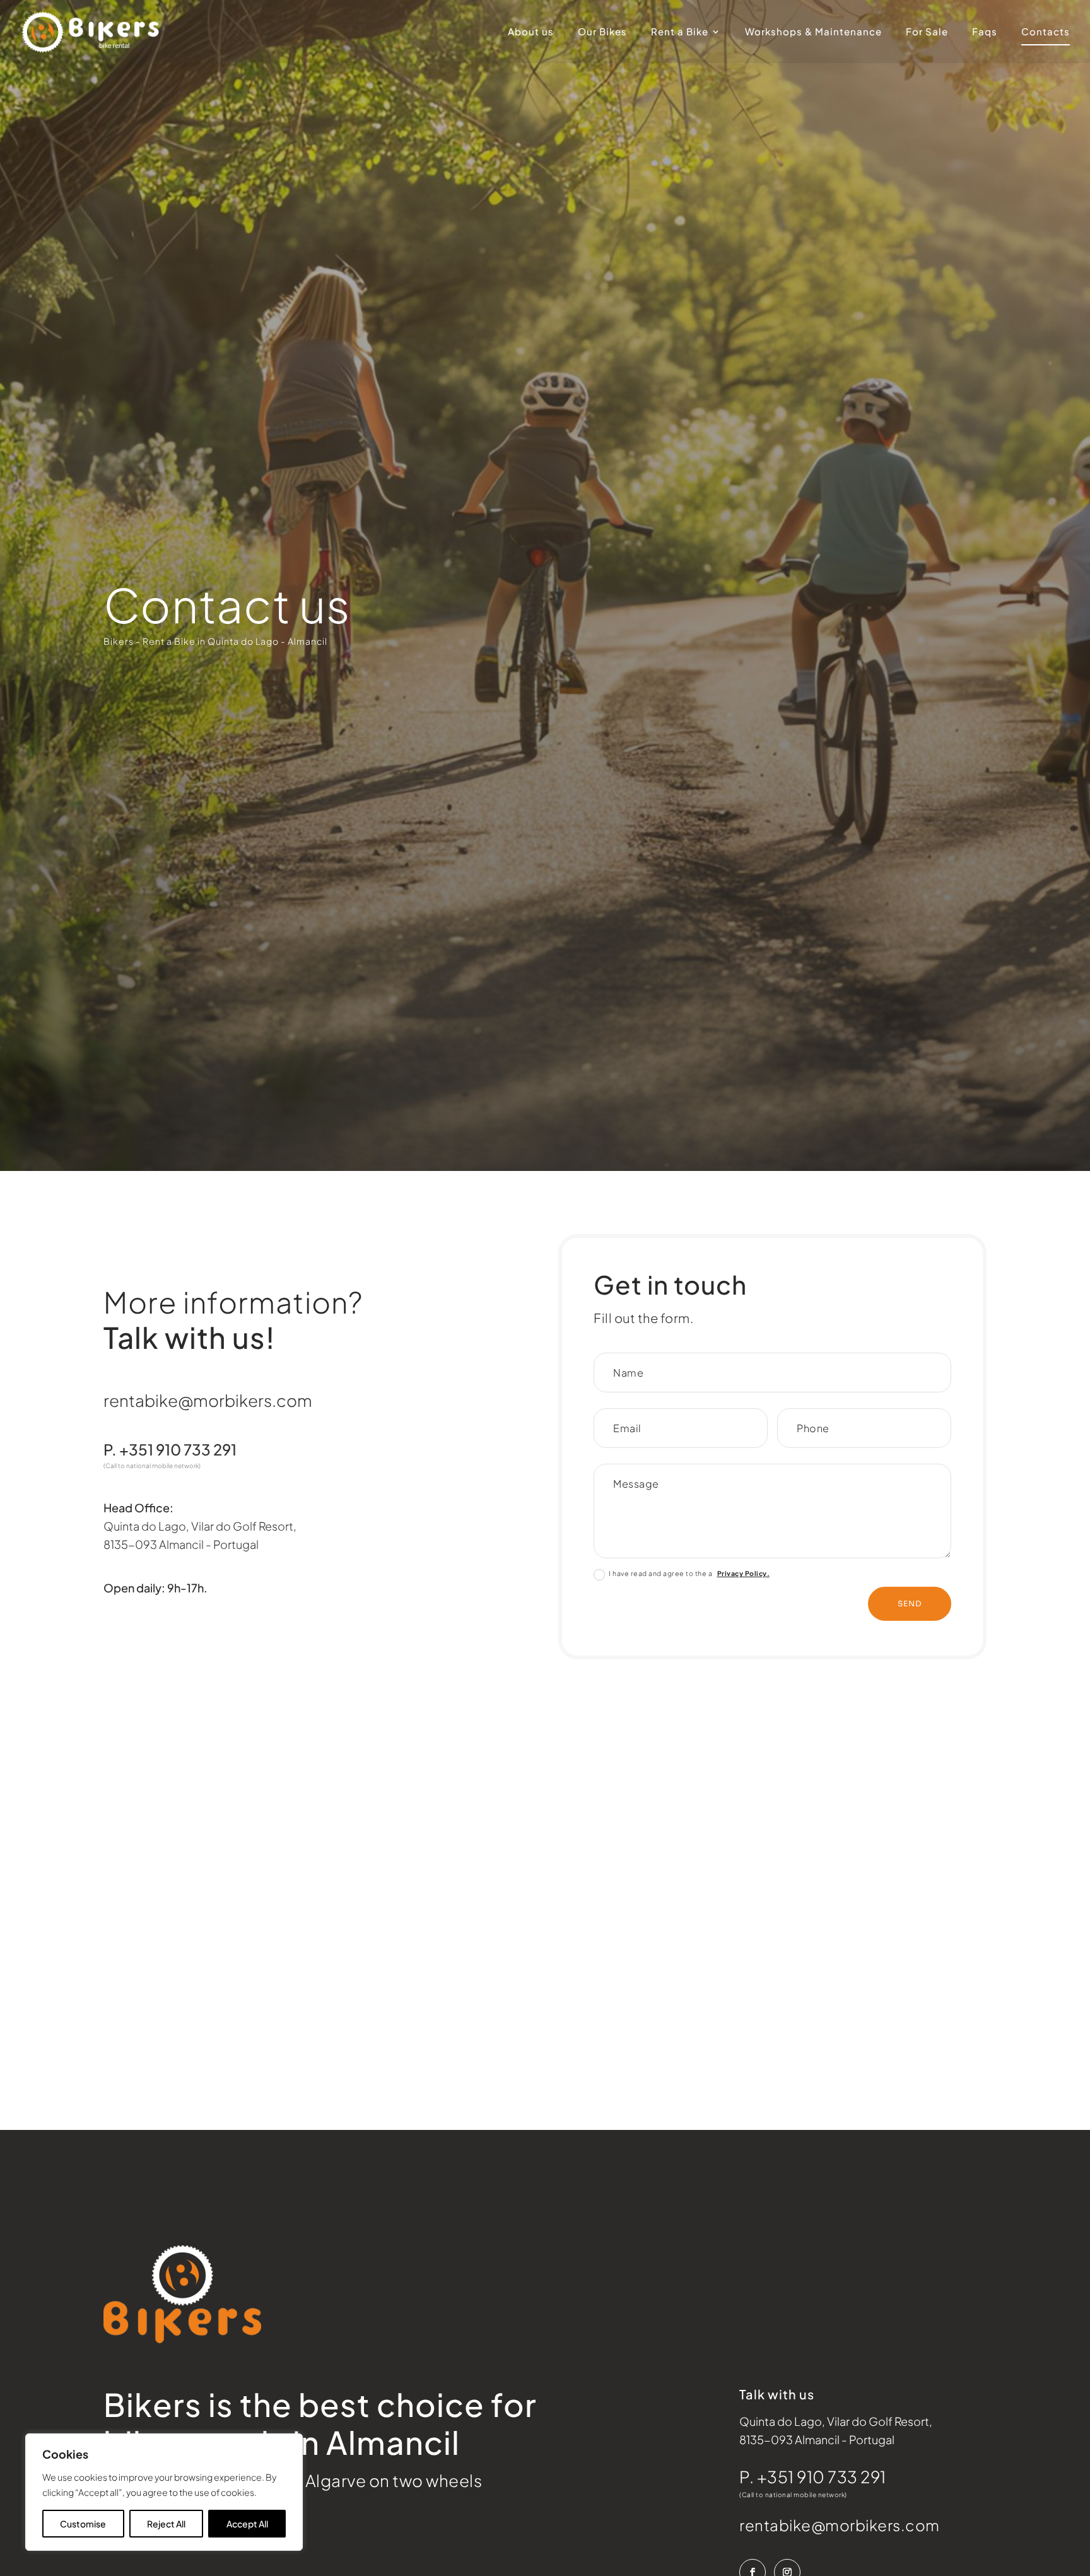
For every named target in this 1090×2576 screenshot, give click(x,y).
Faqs (985, 32)
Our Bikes (602, 32)
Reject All (166, 2524)
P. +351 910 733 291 (813, 2477)
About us (531, 32)
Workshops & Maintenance (813, 32)
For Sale (927, 32)
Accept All (247, 2524)
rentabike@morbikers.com (208, 1400)
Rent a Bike (680, 32)
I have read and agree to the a (689, 1573)
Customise (83, 2524)
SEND (910, 1603)
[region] (164, 2492)
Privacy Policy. (744, 1573)
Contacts (1046, 32)
